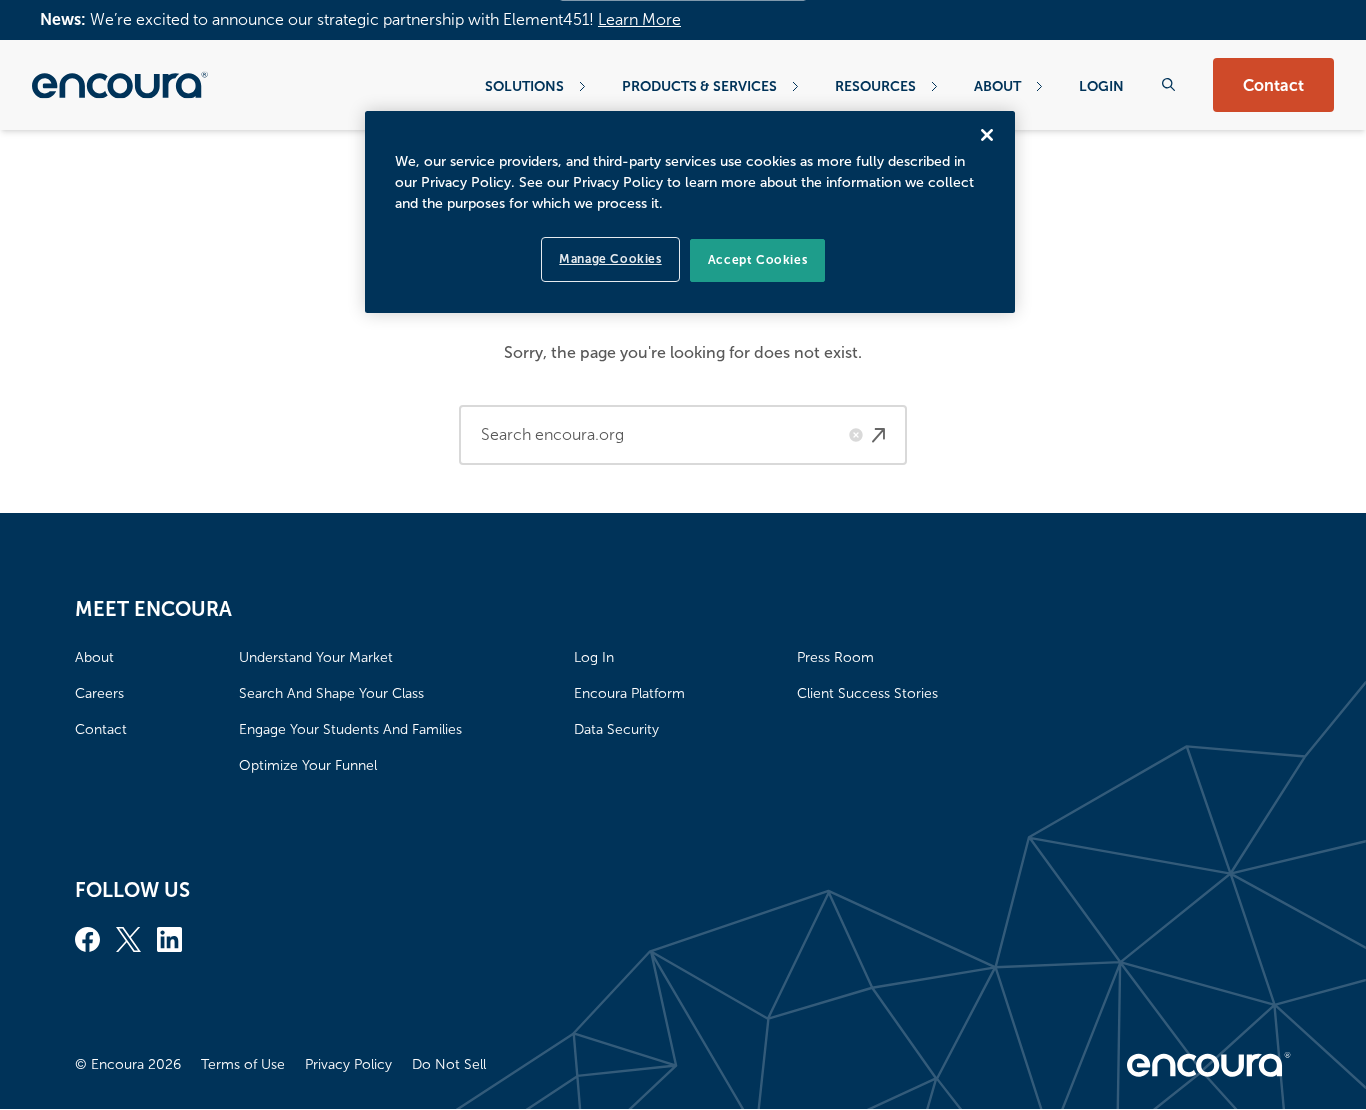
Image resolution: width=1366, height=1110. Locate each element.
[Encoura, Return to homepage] (120, 85)
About (997, 86)
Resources (875, 86)
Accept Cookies (757, 260)
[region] (690, 212)
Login (1101, 86)
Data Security (616, 729)
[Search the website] (1168, 84)
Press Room (835, 657)
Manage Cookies (610, 259)
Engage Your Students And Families (350, 729)
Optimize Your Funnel (308, 765)
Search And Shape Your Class (331, 693)
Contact (1273, 85)
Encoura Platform (629, 693)
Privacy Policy (348, 1064)
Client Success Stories (867, 693)
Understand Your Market (316, 657)
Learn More (639, 19)
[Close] (987, 135)
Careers (99, 693)
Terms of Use (243, 1064)
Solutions (524, 86)
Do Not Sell (449, 1064)
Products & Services (699, 86)
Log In (594, 657)
